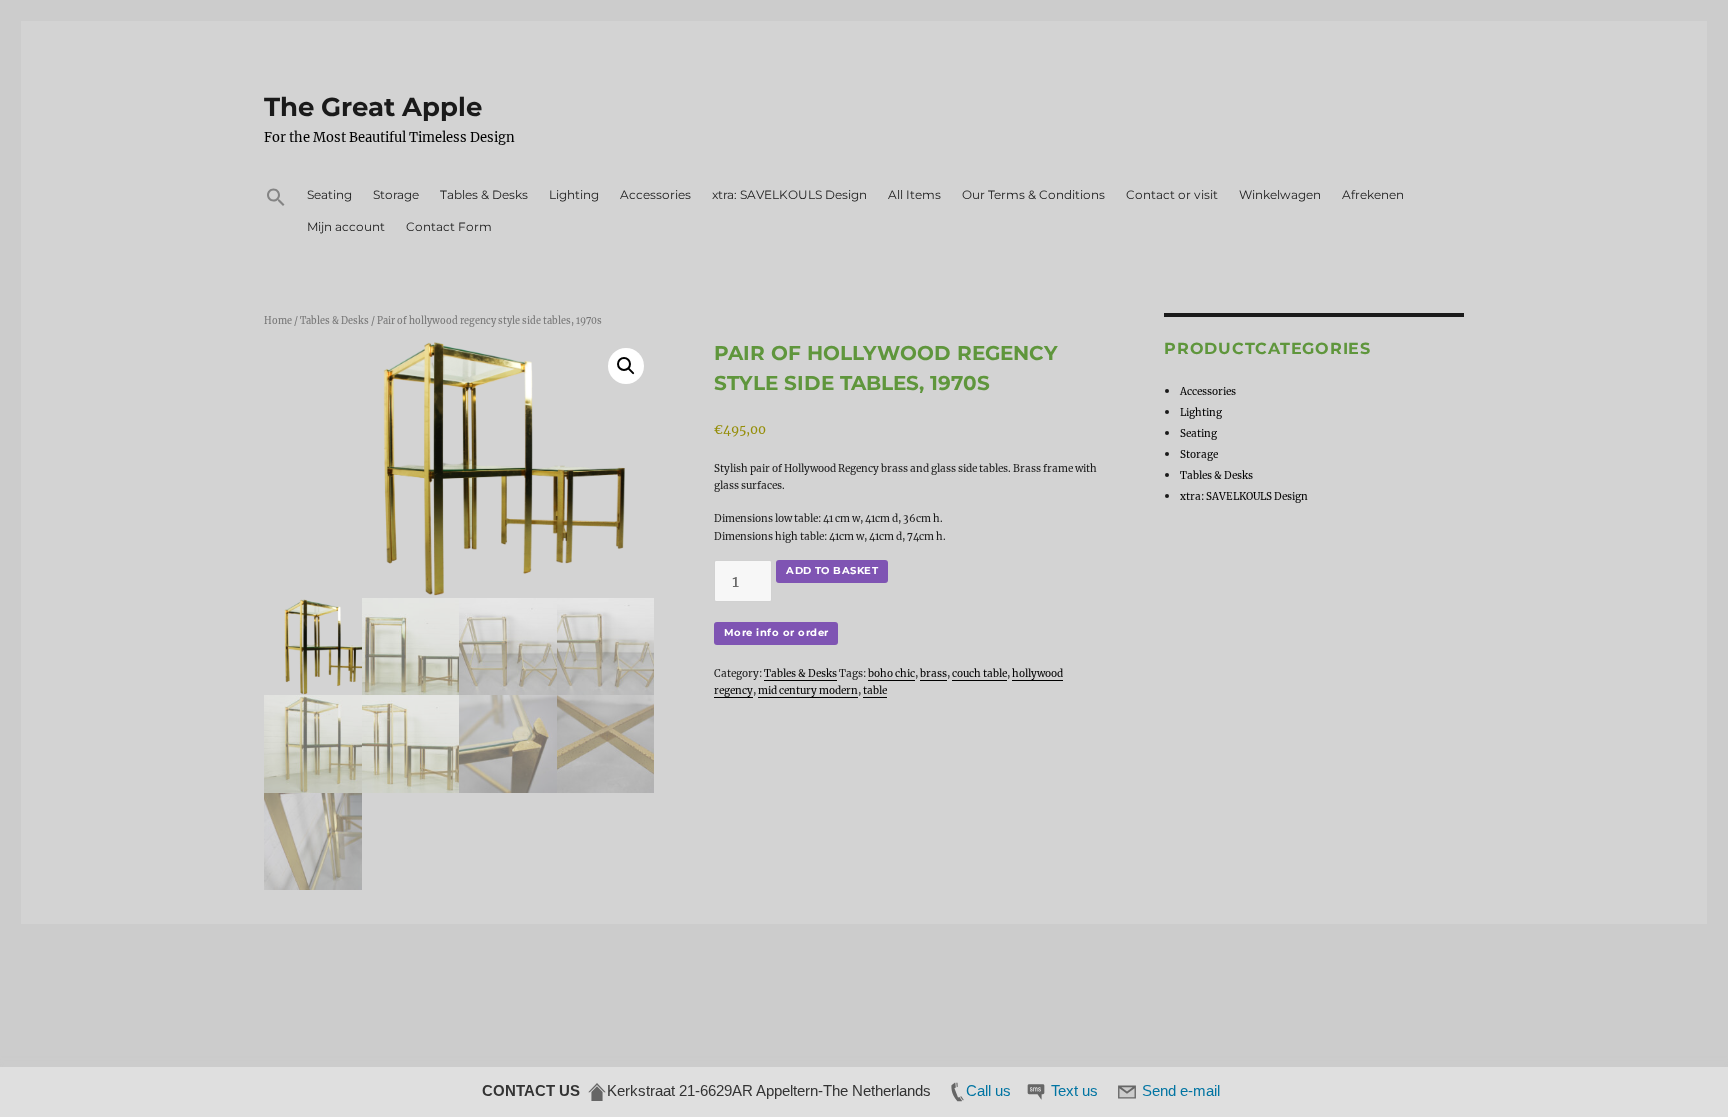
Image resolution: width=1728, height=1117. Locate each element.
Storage (396, 194)
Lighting (574, 194)
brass (933, 673)
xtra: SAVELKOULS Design (789, 194)
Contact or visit (1172, 194)
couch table (979, 673)
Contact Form (449, 226)
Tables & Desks (484, 194)
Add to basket (832, 570)
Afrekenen (1373, 194)
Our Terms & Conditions (1033, 194)
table (875, 690)
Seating (329, 194)
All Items (914, 194)
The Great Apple (373, 107)
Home (278, 321)
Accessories (655, 194)
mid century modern (808, 690)
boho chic (891, 673)
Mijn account (346, 226)
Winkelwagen (1280, 194)
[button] (275, 199)
